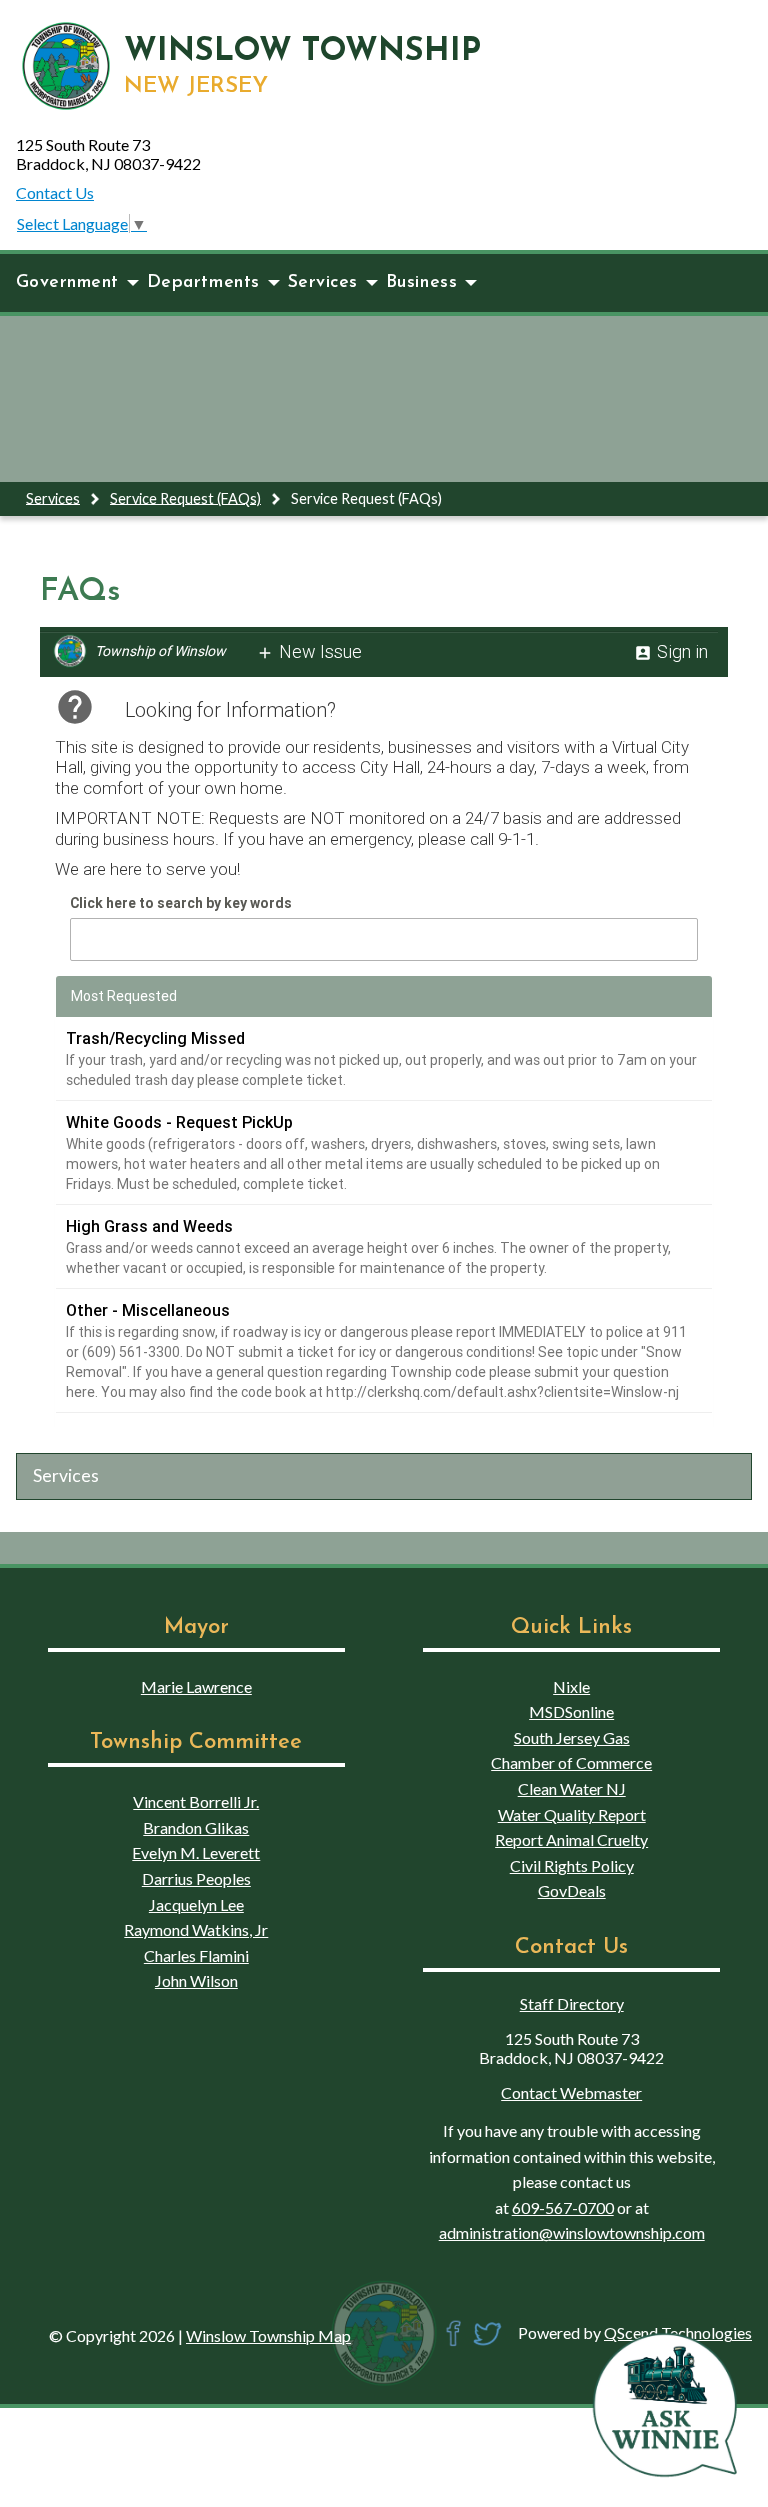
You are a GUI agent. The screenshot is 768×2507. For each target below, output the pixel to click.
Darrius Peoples (196, 1878)
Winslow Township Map (268, 2335)
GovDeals (572, 1890)
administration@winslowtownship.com (572, 2232)
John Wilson (196, 1980)
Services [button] (323, 282)
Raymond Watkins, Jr (196, 1929)
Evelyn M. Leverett (196, 1852)
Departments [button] (203, 282)
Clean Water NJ (572, 1788)
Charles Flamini (196, 1955)
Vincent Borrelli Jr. (196, 1801)
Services (53, 497)
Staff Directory (572, 2003)
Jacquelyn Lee (196, 1904)
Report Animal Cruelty (571, 1839)
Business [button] (421, 282)
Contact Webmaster (571, 2092)
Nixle (571, 1686)
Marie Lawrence (196, 1686)
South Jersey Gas (572, 1737)
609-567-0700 (563, 2207)
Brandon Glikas (196, 1827)
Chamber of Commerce (571, 1762)
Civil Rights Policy (572, 1865)
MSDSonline (571, 1711)
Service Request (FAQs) (185, 497)
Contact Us (55, 192)
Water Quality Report (572, 1814)
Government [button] (67, 282)
